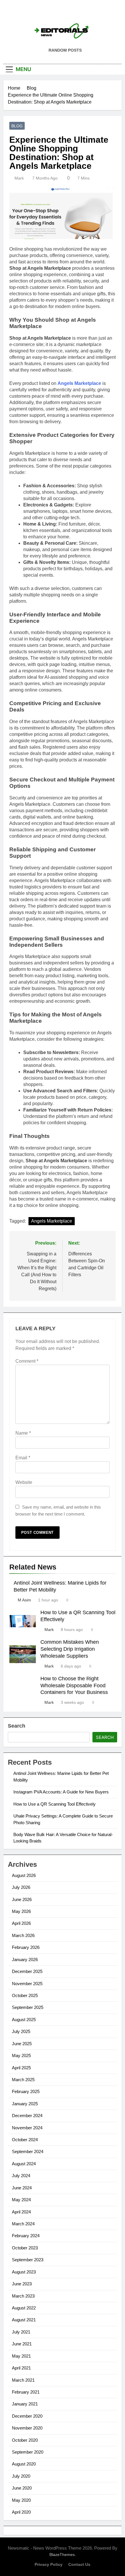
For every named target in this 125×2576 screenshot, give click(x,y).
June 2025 (22, 2044)
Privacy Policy (49, 2564)
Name (23, 1433)
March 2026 (23, 1935)
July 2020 (21, 2476)
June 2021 (22, 2344)
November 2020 (27, 2428)
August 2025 (24, 2020)
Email (23, 1458)
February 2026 (26, 1947)
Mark (19, 178)
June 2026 (22, 1899)
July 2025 (21, 2031)
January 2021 (25, 2404)
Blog (17, 126)
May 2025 (21, 2055)
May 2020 (21, 2500)
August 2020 (24, 2464)
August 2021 (24, 2320)
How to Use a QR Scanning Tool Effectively (55, 1804)
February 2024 (26, 2236)
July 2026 (21, 1887)
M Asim (24, 1600)
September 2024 (28, 2152)
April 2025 (21, 2068)
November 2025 (27, 1984)
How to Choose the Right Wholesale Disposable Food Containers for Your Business (74, 1686)
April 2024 (21, 2212)
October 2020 (25, 2440)
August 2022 (24, 2308)
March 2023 (23, 2296)
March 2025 (23, 2080)
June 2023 (22, 2284)
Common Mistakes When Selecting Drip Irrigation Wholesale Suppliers (70, 1649)
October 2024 (25, 2140)
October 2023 (25, 2248)
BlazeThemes (62, 2555)
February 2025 (26, 2091)
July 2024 (21, 2176)
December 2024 (27, 2116)
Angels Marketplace (79, 383)
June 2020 (22, 2488)
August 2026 (24, 1875)
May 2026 (21, 1911)
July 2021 (21, 2332)
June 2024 (22, 2188)
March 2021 (23, 2380)
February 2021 (26, 2392)
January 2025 (25, 2104)
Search (17, 1726)
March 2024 (23, 2224)
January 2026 (25, 1959)
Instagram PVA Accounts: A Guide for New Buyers (61, 1792)
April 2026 (21, 1923)
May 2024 (21, 2200)
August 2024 (24, 2164)
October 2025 (25, 1995)
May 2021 (21, 2356)
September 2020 (28, 2452)
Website (24, 1482)
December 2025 (27, 1971)
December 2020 (27, 2416)
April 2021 (21, 2368)
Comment (27, 1361)
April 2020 (21, 2512)
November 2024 (27, 2128)
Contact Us (79, 2564)
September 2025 (28, 2007)
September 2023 (28, 2260)
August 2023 (24, 2272)
